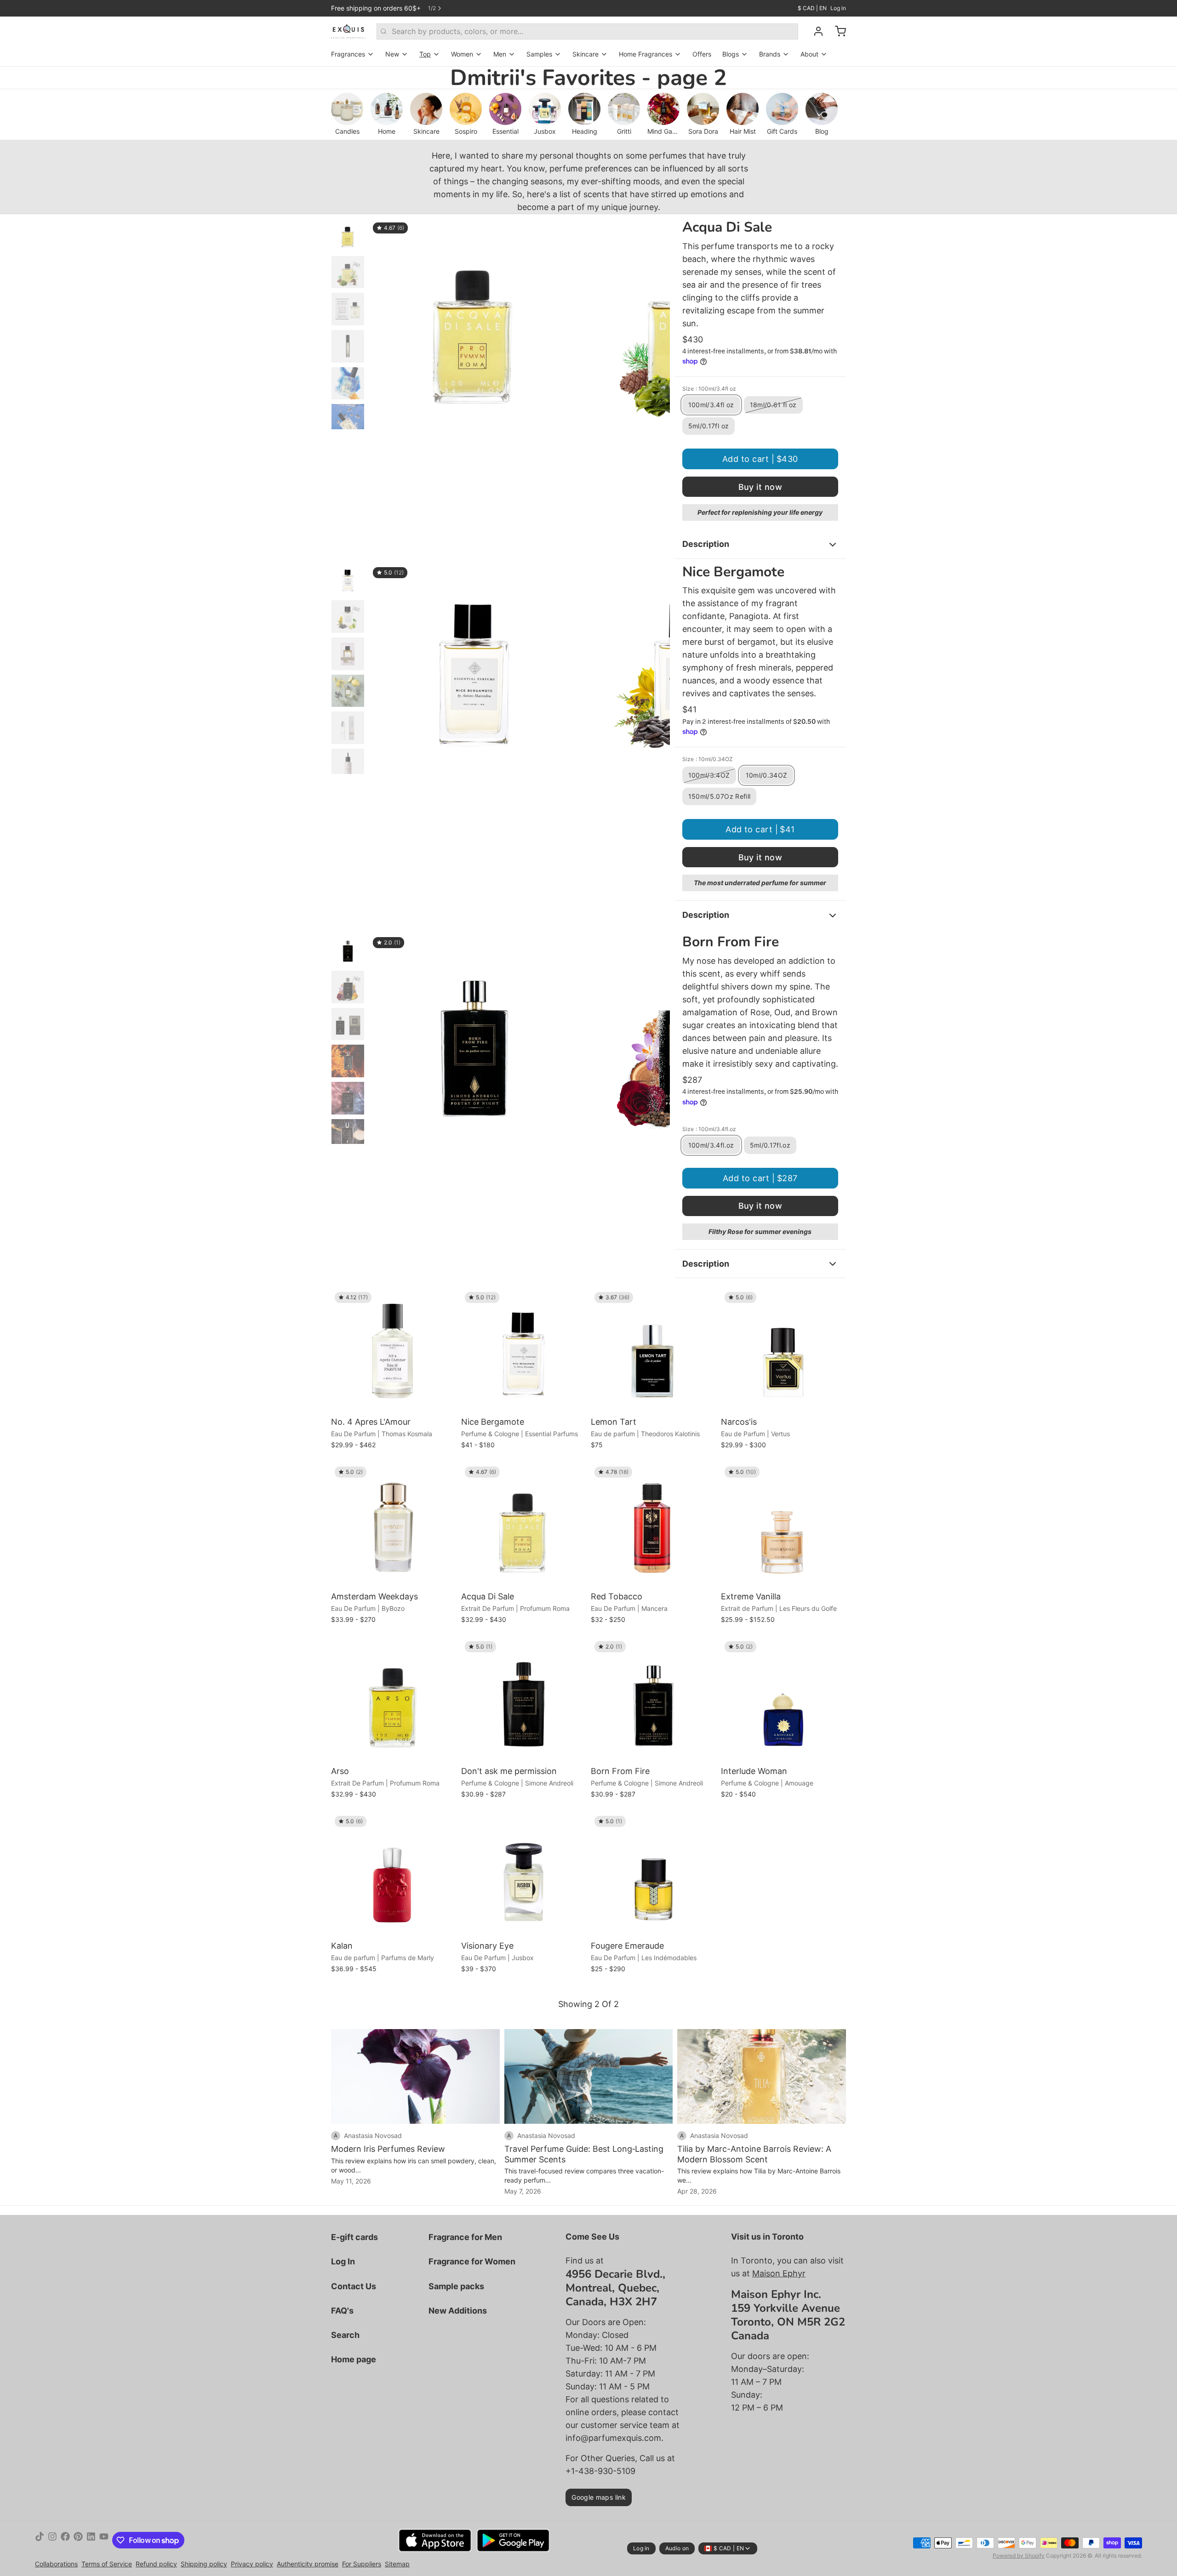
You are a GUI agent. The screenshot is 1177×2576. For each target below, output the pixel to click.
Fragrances (348, 54)
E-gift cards (354, 2237)
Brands (770, 54)
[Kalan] (394, 1875)
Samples (539, 54)
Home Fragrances (646, 54)
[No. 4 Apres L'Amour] (394, 1351)
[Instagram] (52, 2540)
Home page (354, 2359)
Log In (343, 2261)
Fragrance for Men (465, 2237)
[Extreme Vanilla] (784, 1526)
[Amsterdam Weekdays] (394, 1526)
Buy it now (760, 487)
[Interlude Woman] (784, 1700)
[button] (760, 459)
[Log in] (815, 31)
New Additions (458, 2311)
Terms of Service (107, 2564)
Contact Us (354, 2286)
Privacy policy (252, 2564)
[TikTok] (40, 2540)
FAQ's (342, 2311)
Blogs (731, 54)
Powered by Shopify (1019, 2556)
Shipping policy (204, 2564)
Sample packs (456, 2286)
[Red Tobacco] (654, 1526)
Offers (702, 54)
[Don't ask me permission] (524, 1700)
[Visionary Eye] (524, 1875)
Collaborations (56, 2564)
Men (500, 54)
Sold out (783, 1400)
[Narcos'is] (784, 1351)
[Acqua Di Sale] (524, 1526)
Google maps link (599, 2497)
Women (462, 54)
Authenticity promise (308, 2564)
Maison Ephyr (779, 2273)
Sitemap (397, 2564)
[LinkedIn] (91, 2540)
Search (345, 2335)
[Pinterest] (78, 2540)
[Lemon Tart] (654, 1351)
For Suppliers (362, 2564)
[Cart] (837, 31)
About (809, 54)
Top (425, 54)
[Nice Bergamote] (524, 1351)
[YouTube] (104, 2540)
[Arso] (394, 1700)
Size (709, 389)
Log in (838, 8)
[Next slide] (656, 322)
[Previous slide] (383, 322)
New (392, 54)
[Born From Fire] (654, 1700)
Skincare (586, 54)
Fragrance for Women (472, 2261)
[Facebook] (65, 2540)
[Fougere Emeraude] (654, 1875)
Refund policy (156, 2564)
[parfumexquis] (348, 31)
